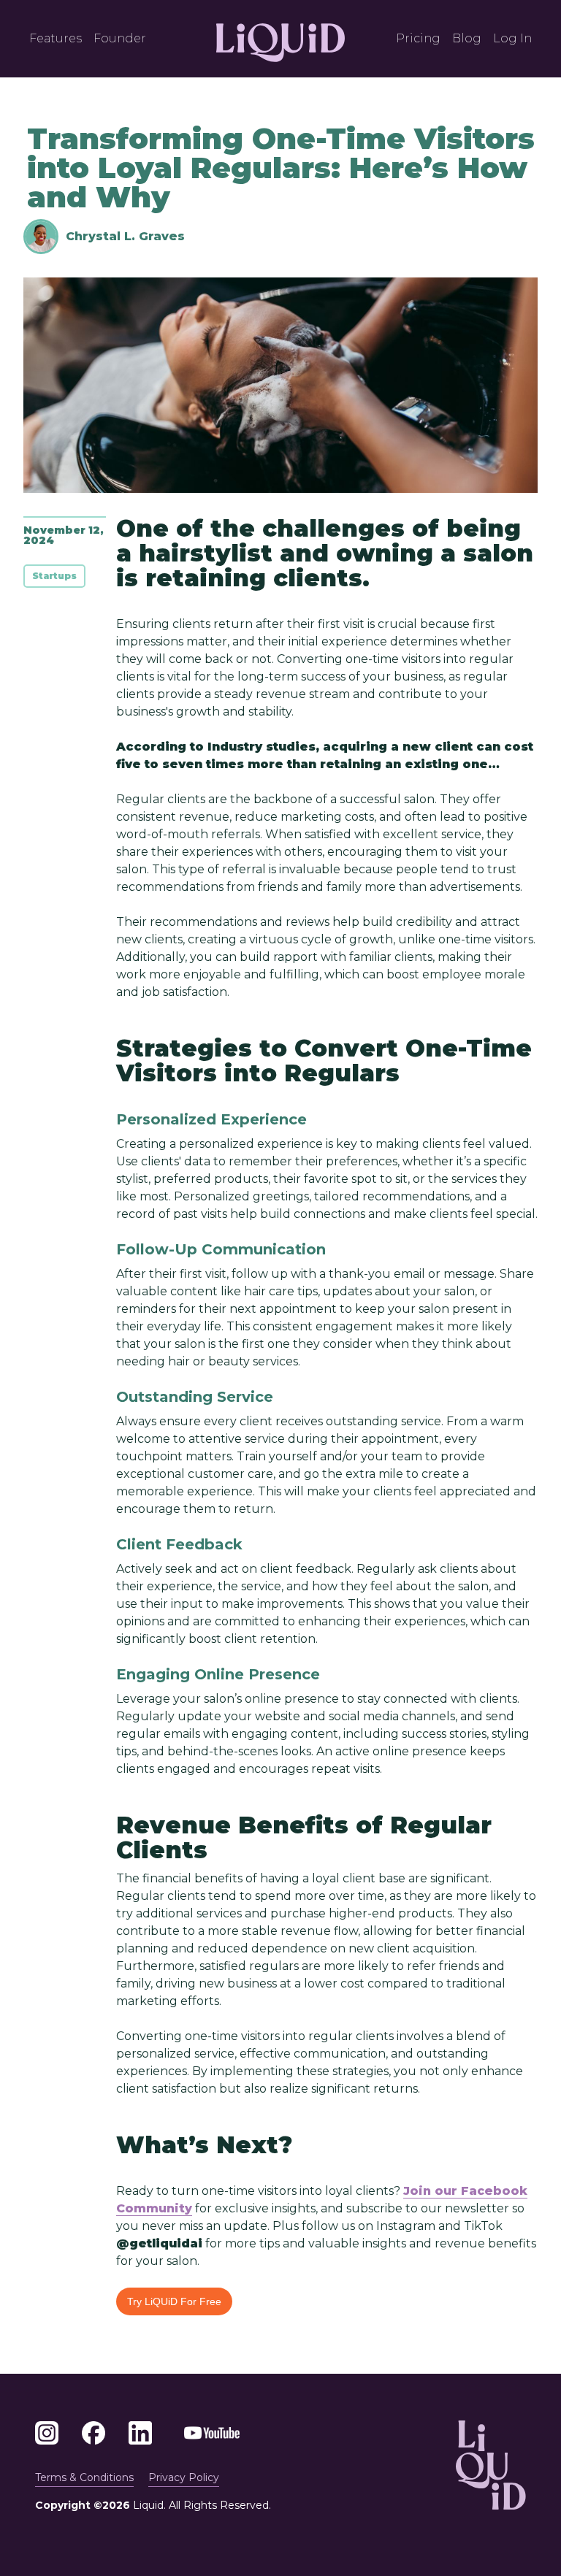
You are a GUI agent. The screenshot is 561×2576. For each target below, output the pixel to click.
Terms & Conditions (84, 2477)
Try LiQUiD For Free (174, 2301)
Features (56, 38)
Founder (120, 38)
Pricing (418, 38)
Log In (512, 38)
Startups (54, 576)
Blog (467, 38)
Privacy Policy (184, 2477)
